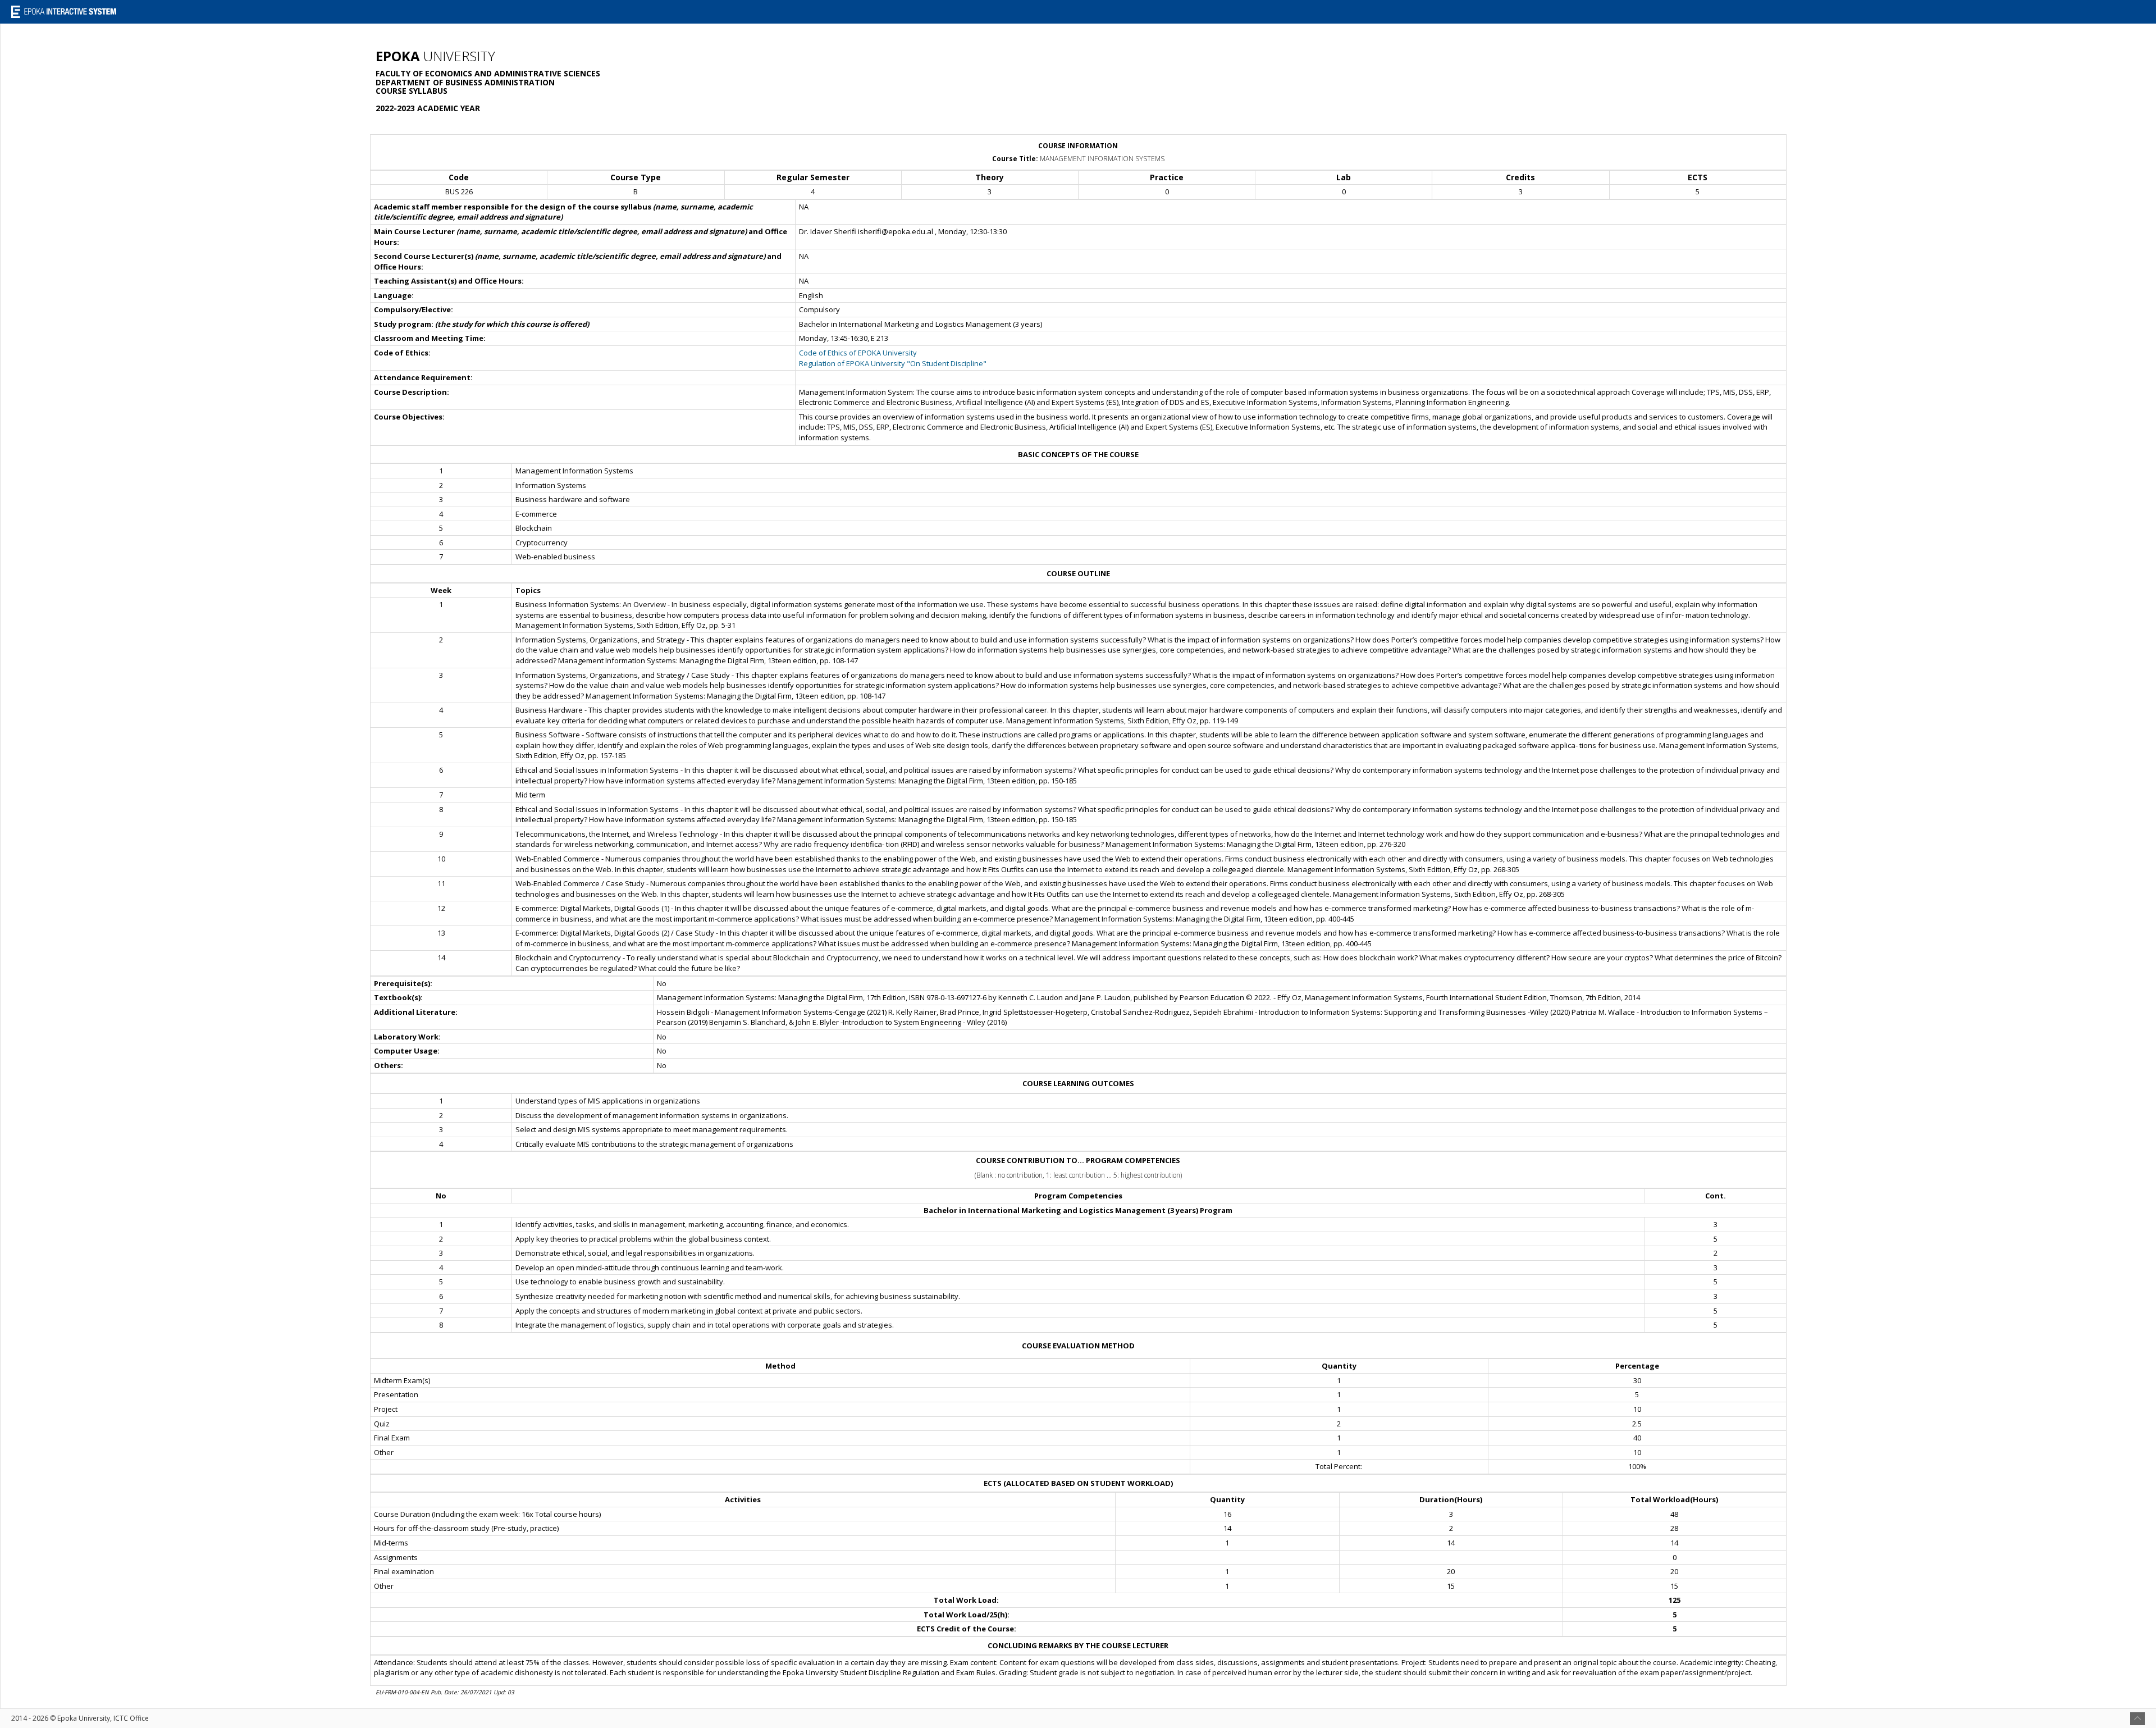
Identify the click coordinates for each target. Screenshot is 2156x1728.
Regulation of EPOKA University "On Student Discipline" (893, 363)
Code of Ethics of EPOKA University (858, 353)
